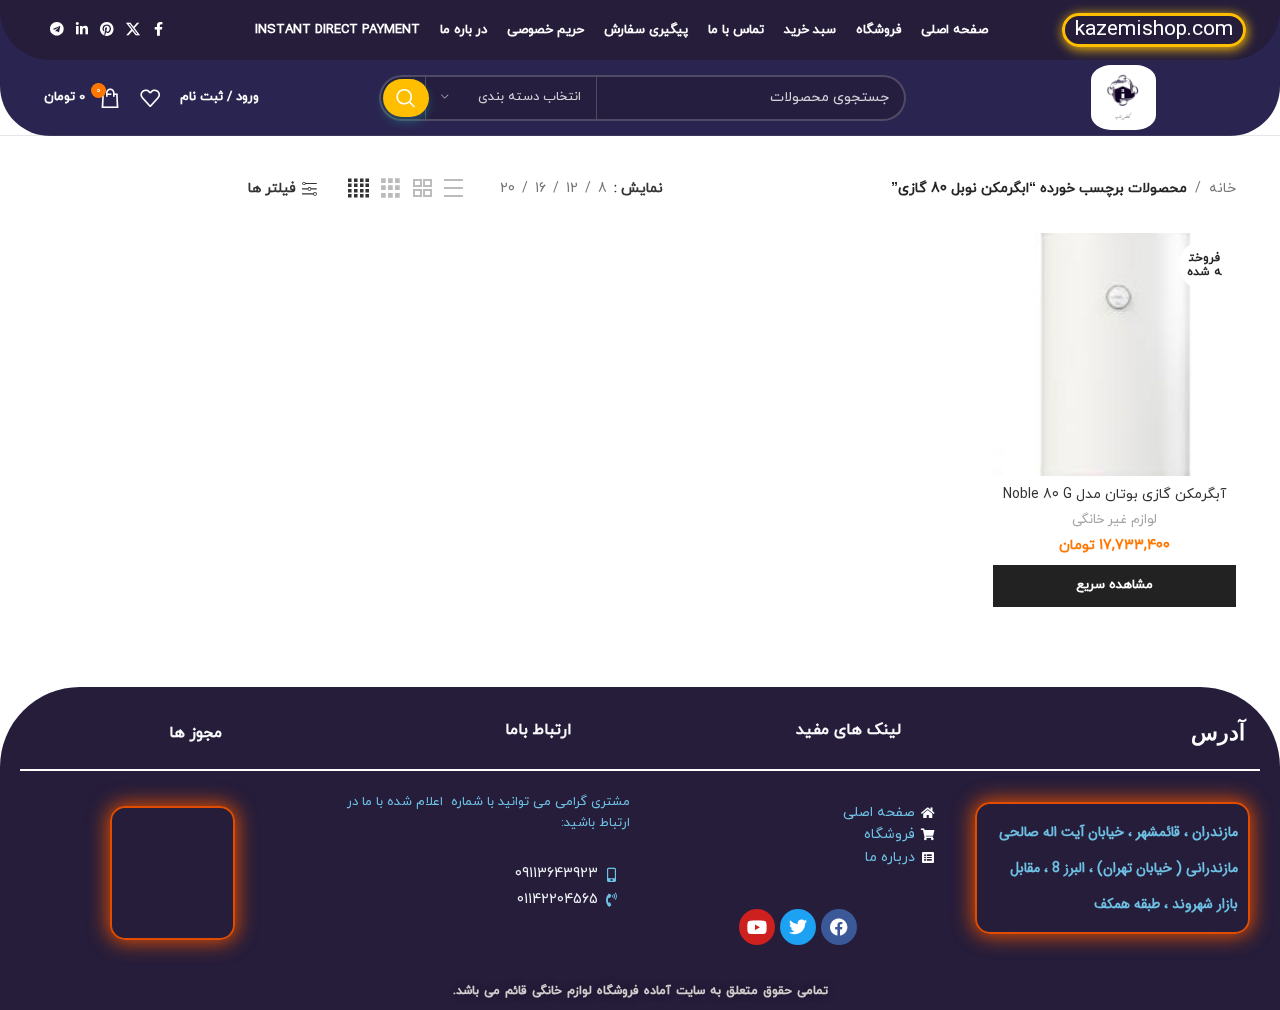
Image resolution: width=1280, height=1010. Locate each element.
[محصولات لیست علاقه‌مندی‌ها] (150, 98)
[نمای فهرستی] (453, 189)
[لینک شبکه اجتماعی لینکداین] (82, 30)
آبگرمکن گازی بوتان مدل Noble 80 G (1114, 494)
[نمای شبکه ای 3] (390, 189)
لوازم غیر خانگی (1114, 519)
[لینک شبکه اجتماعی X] (133, 30)
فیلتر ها (272, 189)
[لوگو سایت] (1123, 96)
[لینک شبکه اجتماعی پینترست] (107, 30)
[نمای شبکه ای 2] (422, 189)
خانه (1222, 188)
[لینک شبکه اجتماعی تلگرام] (57, 30)
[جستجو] (406, 98)
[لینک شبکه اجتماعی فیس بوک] (158, 30)
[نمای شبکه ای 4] (358, 189)
